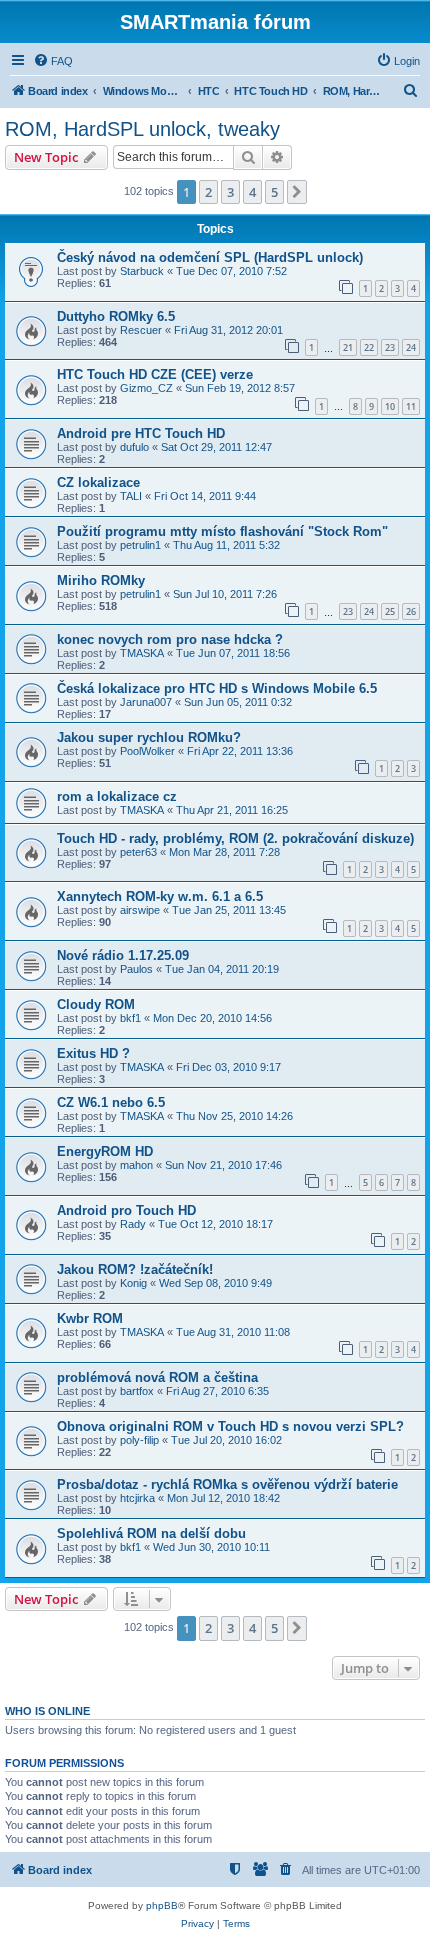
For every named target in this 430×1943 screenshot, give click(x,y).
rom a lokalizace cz (117, 796)
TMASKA (142, 653)
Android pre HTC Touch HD (141, 433)
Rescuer (141, 330)
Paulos (136, 969)
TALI (131, 496)
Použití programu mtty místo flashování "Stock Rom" (222, 531)
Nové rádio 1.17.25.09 (123, 955)
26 (411, 611)
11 (411, 406)
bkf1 (130, 1018)
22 (369, 347)
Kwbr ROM (90, 1318)
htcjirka (137, 1498)
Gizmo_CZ (146, 388)
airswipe (140, 910)
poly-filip (139, 1440)
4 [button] (252, 192)
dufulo (134, 447)
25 (390, 611)
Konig (133, 1283)
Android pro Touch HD (126, 1210)
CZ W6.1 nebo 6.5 (111, 1102)
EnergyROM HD (105, 1151)
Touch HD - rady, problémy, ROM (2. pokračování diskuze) (235, 838)
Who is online (47, 1711)
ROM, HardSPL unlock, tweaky (142, 129)
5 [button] (274, 192)
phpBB (162, 1905)
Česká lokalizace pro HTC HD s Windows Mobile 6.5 (217, 688)
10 (390, 406)
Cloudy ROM (96, 1004)
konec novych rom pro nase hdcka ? (170, 639)
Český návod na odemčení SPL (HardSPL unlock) (210, 257)
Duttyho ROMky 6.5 (116, 316)
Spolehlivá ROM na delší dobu (151, 1533)
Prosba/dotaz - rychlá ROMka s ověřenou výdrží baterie (227, 1484)
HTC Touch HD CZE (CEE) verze (155, 374)
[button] (297, 192)
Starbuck (142, 271)
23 (390, 347)
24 (411, 347)
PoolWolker (147, 751)
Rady (133, 1224)
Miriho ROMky (101, 580)
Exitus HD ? (93, 1053)
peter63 (138, 852)
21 (348, 347)
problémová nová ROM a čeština (157, 1377)
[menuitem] (53, 61)
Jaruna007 (146, 702)
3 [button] (230, 192)
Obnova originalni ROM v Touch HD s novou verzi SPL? (230, 1426)
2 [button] (208, 192)
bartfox (137, 1391)
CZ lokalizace (98, 482)
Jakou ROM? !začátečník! (135, 1269)
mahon (136, 1165)
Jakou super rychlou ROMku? (149, 737)
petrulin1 (140, 545)
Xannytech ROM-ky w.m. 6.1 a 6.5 (160, 896)
